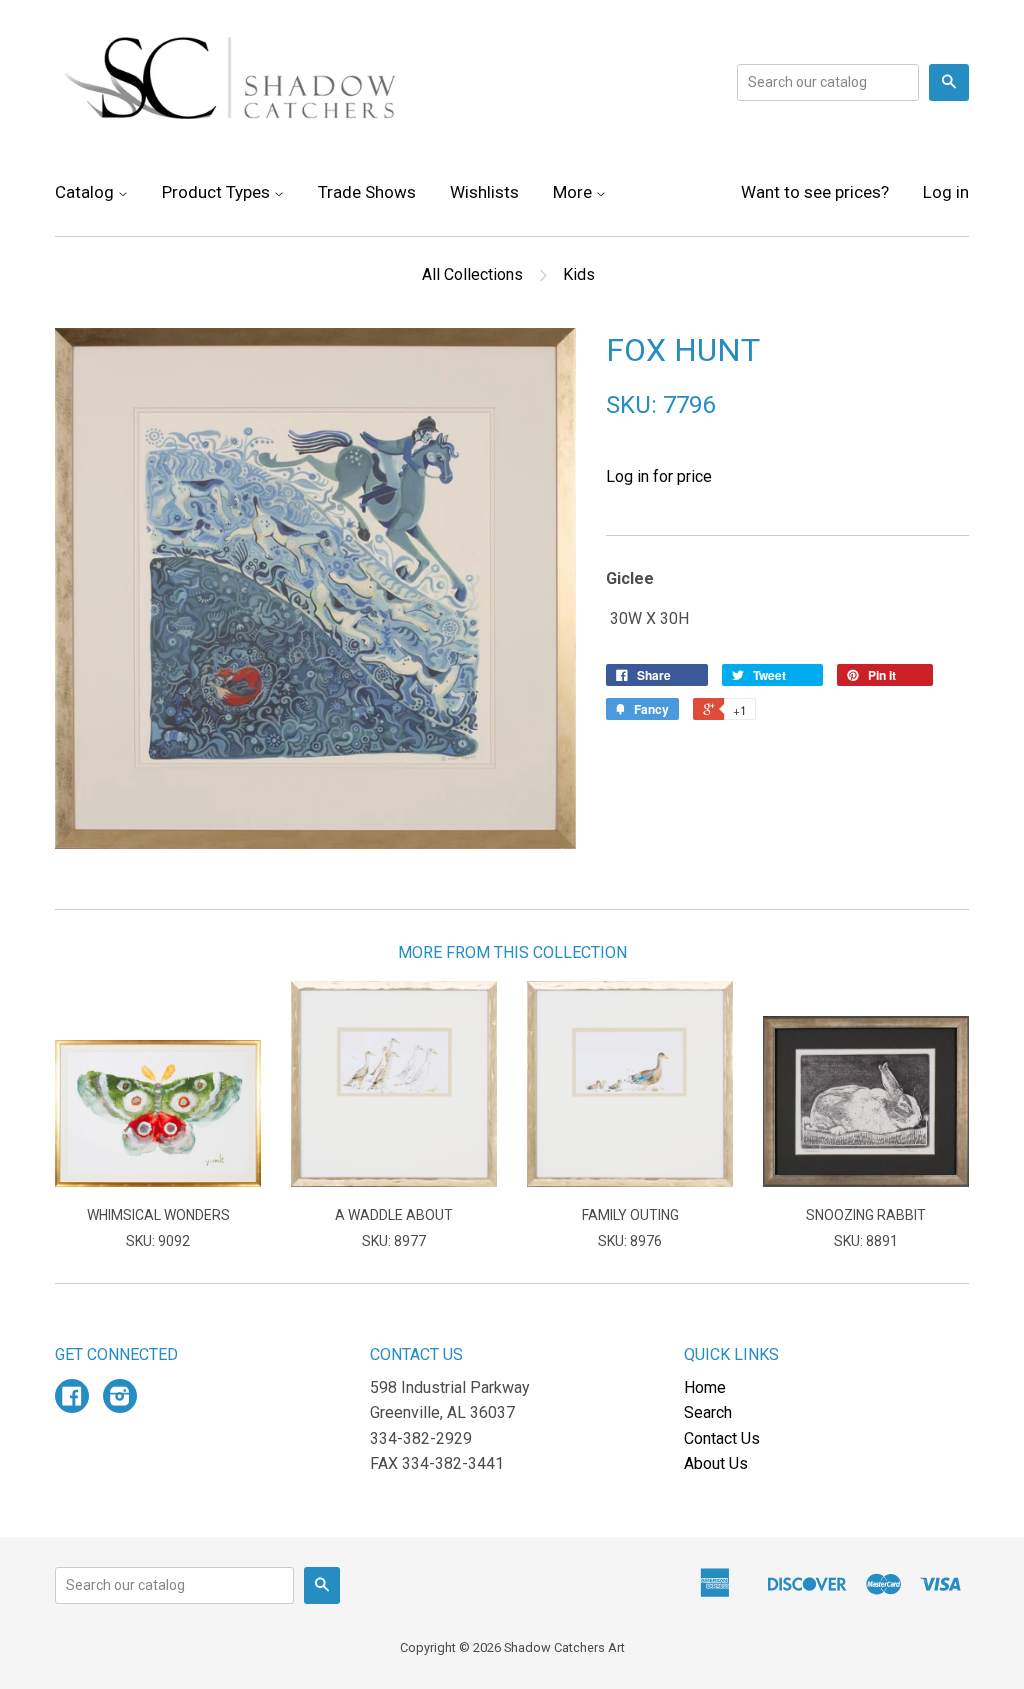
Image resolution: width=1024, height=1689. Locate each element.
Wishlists (484, 192)
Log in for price (659, 476)
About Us (716, 1463)
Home (705, 1387)
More (574, 192)
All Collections (472, 274)
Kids (579, 274)
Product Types (218, 192)
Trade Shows (367, 192)
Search (708, 1412)
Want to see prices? (815, 192)
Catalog (86, 192)
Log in (946, 192)
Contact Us (722, 1438)
